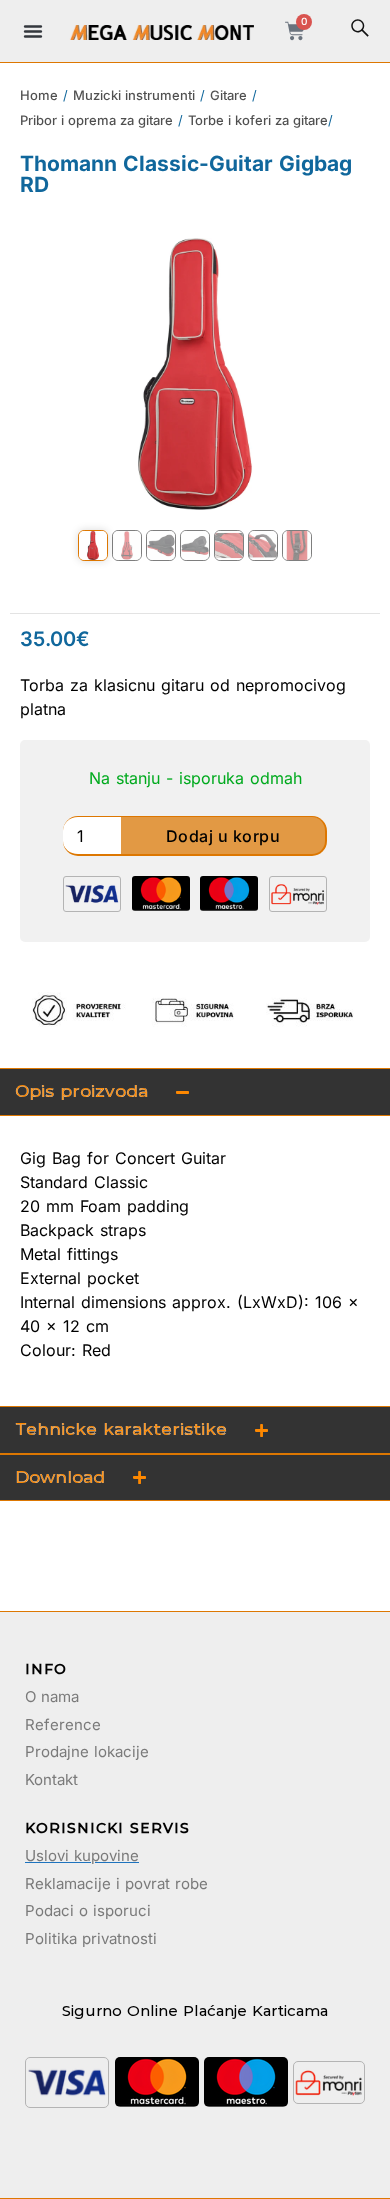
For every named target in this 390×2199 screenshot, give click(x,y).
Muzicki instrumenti (134, 95)
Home (39, 95)
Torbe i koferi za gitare (258, 120)
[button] (33, 31)
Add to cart (224, 836)
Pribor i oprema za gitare (96, 120)
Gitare (228, 95)
